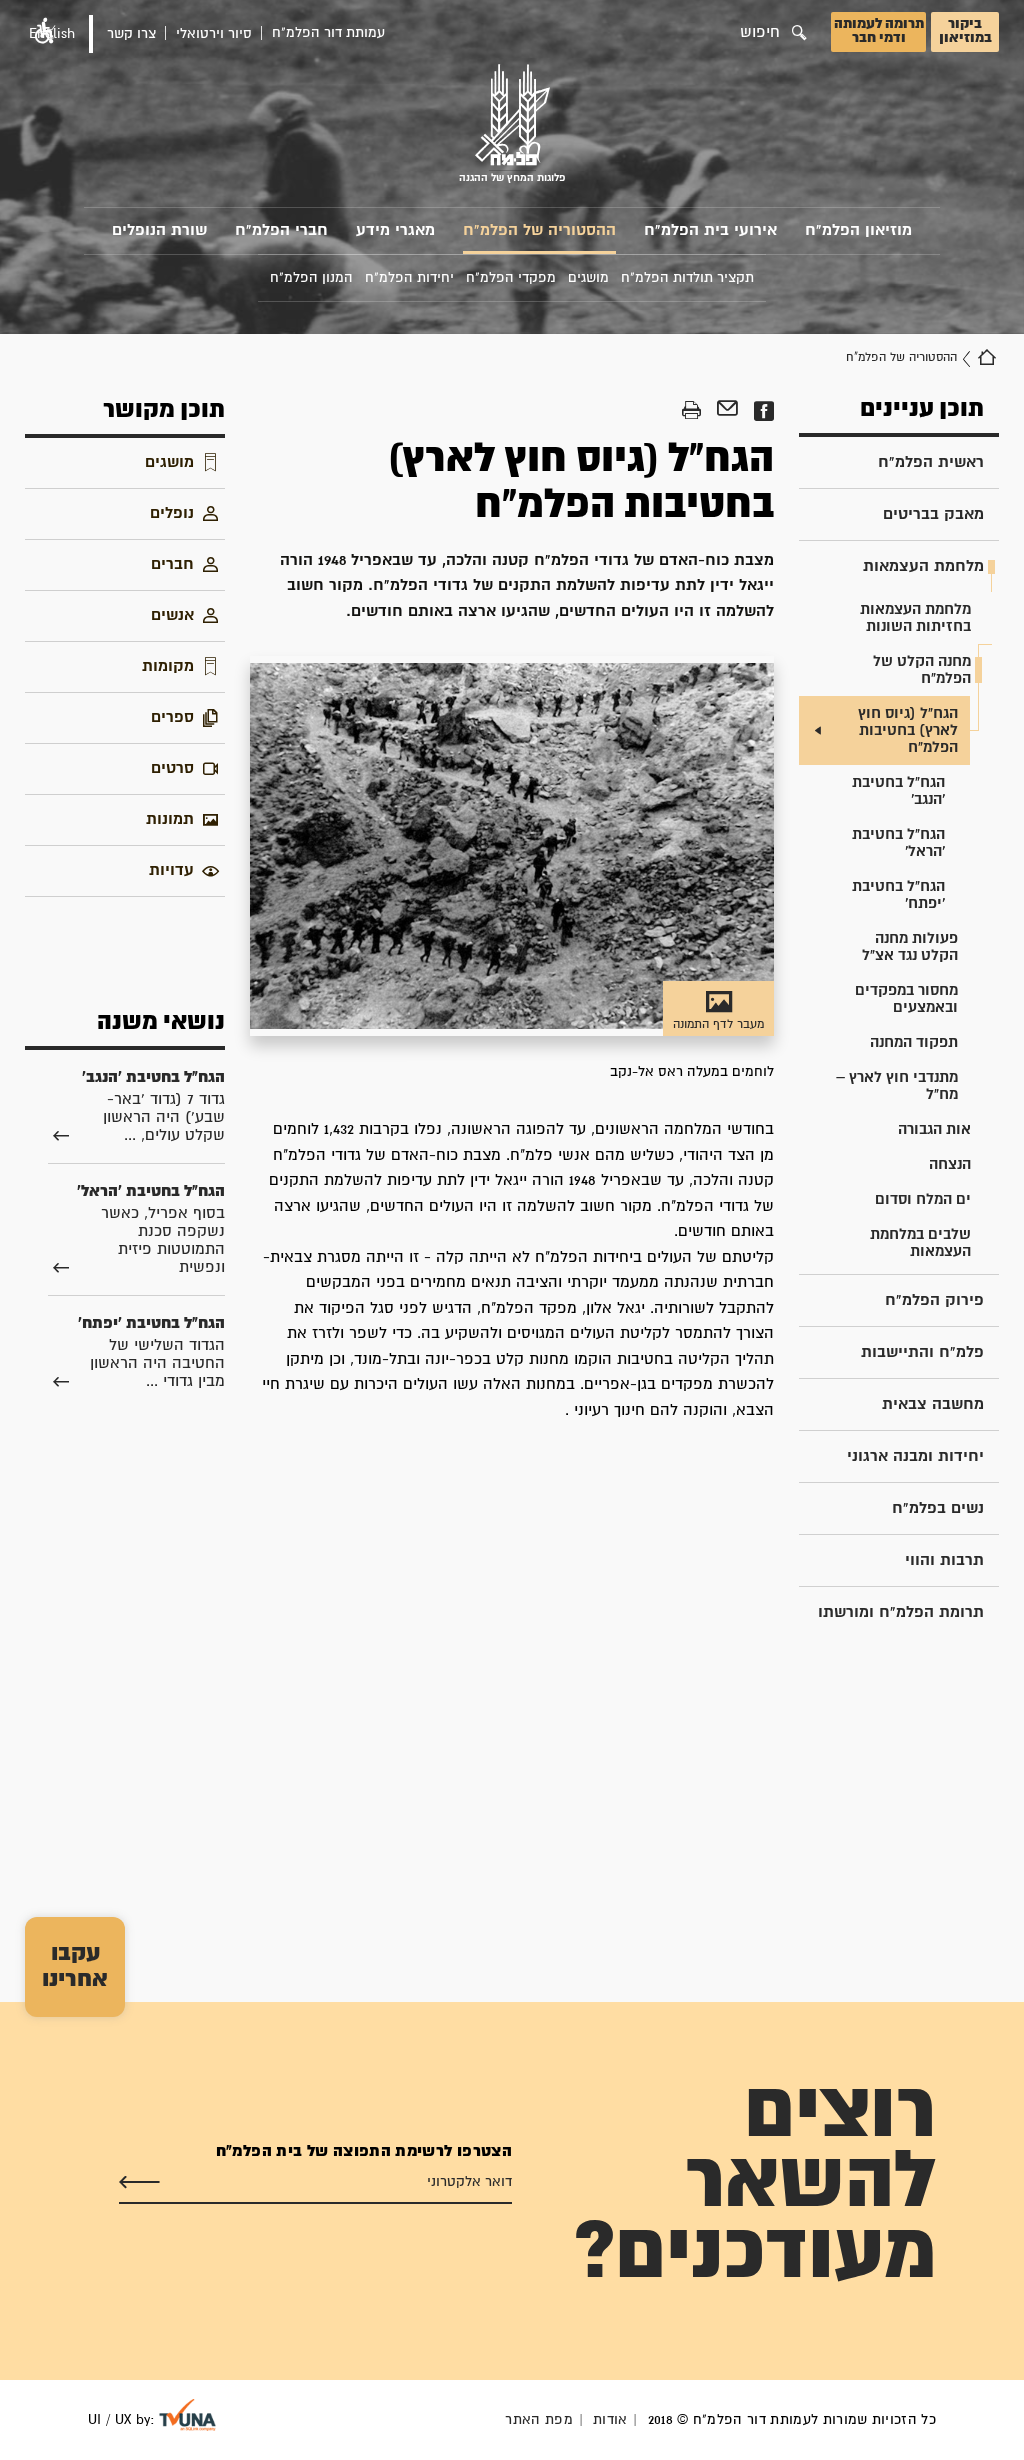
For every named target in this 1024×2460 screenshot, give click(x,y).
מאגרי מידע (395, 230)
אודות (610, 2420)
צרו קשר (131, 34)
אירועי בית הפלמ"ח (710, 230)
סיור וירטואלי (214, 34)
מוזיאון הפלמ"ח (858, 230)
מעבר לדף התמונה (718, 1024)
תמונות (170, 819)
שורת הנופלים (159, 230)
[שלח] (139, 2183)
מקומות (168, 666)
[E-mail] (727, 411)
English (52, 34)
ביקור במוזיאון (965, 31)
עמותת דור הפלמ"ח (328, 33)
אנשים (172, 615)
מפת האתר (539, 2420)
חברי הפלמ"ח (281, 230)
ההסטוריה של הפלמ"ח (539, 230)
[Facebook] (763, 411)
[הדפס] (691, 411)
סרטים (172, 768)
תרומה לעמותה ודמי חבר (879, 31)
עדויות (171, 870)
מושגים (169, 462)
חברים (172, 564)
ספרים (172, 717)
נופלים (172, 513)
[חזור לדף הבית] (987, 358)
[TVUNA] (187, 2415)
